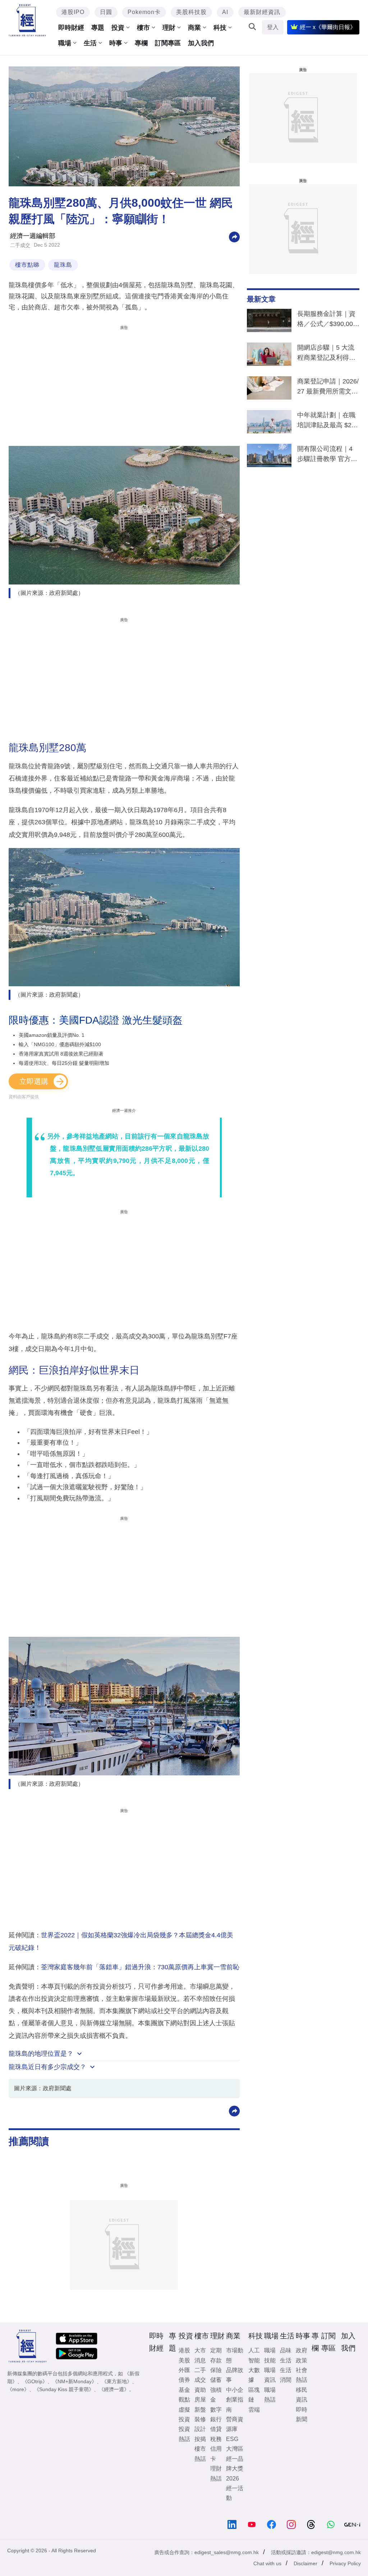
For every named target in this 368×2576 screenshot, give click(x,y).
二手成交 (20, 245)
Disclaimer (305, 2563)
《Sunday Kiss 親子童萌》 (64, 2389)
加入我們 (201, 43)
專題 (98, 28)
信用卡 (216, 2454)
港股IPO (73, 12)
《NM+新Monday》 (75, 2381)
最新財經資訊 (262, 12)
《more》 (18, 2389)
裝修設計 (200, 2424)
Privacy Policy (345, 2563)
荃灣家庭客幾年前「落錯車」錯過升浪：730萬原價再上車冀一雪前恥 (140, 1967)
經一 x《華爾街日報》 (328, 27)
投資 (118, 28)
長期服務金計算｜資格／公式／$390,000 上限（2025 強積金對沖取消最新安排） (328, 320)
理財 (169, 28)
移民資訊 (302, 2395)
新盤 (200, 2410)
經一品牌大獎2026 (235, 2469)
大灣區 (235, 2449)
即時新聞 (302, 2414)
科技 (220, 28)
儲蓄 (216, 2380)
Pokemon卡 (144, 12)
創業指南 (235, 2404)
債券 (184, 2380)
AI (225, 12)
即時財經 (71, 28)
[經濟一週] (27, 20)
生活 (90, 43)
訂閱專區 (168, 43)
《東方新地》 (117, 2381)
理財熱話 (216, 2473)
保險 (216, 2370)
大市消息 (200, 2355)
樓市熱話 (200, 2454)
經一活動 (235, 2493)
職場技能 (270, 2355)
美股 (184, 2360)
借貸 (216, 2429)
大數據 (254, 2375)
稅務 (216, 2439)
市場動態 (235, 2355)
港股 (184, 2350)
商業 (194, 28)
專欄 (141, 43)
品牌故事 (235, 2375)
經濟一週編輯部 (33, 236)
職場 (65, 43)
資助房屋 (200, 2395)
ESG (232, 2439)
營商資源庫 (235, 2424)
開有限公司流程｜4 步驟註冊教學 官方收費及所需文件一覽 (327, 455)
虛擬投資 (184, 2414)
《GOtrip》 (35, 2381)
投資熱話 (184, 2434)
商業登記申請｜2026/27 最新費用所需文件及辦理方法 (328, 388)
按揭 (200, 2439)
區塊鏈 (254, 2395)
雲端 (254, 2410)
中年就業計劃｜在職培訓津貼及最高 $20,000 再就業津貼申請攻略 (327, 421)
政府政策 (302, 2355)
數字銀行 (216, 2414)
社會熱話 (302, 2375)
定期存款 (216, 2355)
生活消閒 (286, 2375)
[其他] (234, 236)
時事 (116, 43)
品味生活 (286, 2355)
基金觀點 (184, 2395)
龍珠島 (63, 265)
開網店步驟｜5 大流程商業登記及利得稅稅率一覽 (326, 354)
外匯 (184, 2370)
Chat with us (267, 2563)
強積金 (216, 2395)
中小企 (235, 2390)
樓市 (143, 28)
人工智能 (254, 2355)
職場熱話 (270, 2395)
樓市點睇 (27, 265)
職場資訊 (270, 2375)
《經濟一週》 (114, 2389)
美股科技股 (191, 12)
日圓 (106, 12)
